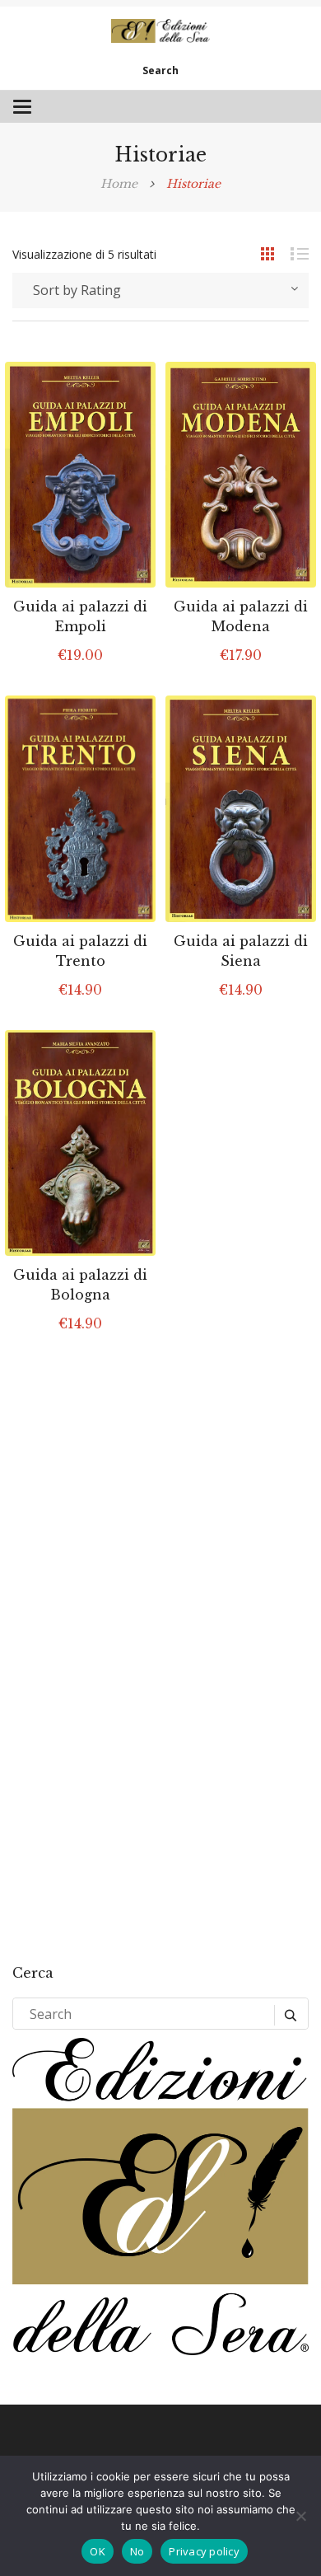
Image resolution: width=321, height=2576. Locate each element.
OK (98, 2551)
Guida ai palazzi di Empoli (80, 616)
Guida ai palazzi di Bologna (80, 1285)
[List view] (292, 253)
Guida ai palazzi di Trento (80, 951)
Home (119, 184)
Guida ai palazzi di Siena (241, 951)
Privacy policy (204, 2551)
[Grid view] (259, 253)
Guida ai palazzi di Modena (241, 616)
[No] (300, 2516)
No (137, 2551)
